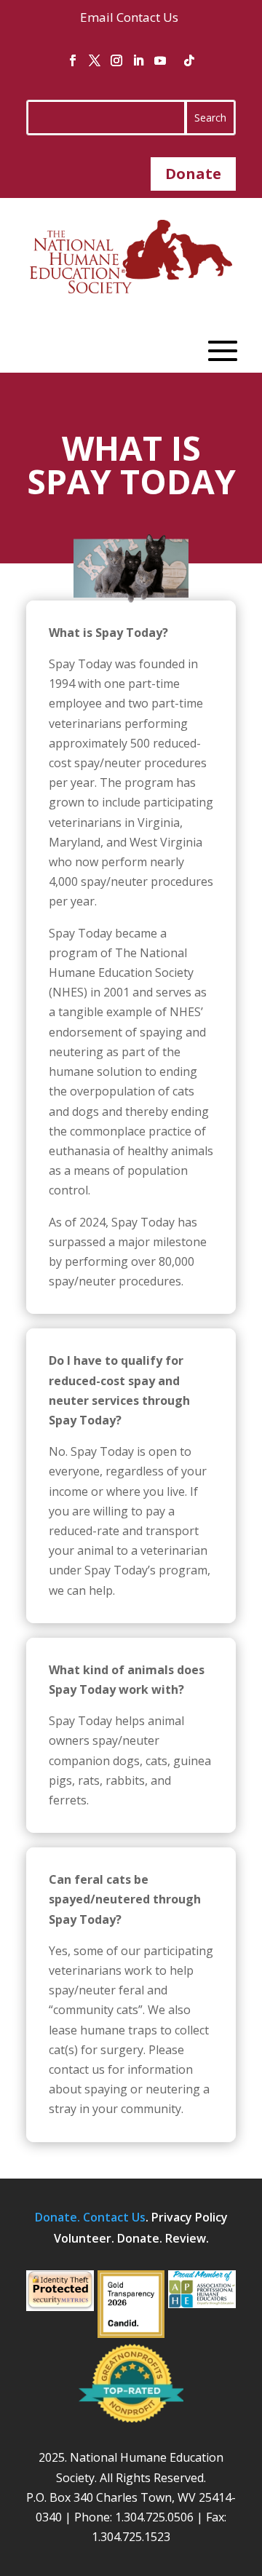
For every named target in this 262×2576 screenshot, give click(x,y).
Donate (193, 174)
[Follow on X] (95, 60)
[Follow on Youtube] (160, 60)
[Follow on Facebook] (73, 60)
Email (97, 17)
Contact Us (147, 17)
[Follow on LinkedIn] (138, 60)
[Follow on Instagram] (116, 60)
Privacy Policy (190, 2217)
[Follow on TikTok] (189, 60)
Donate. (59, 2217)
